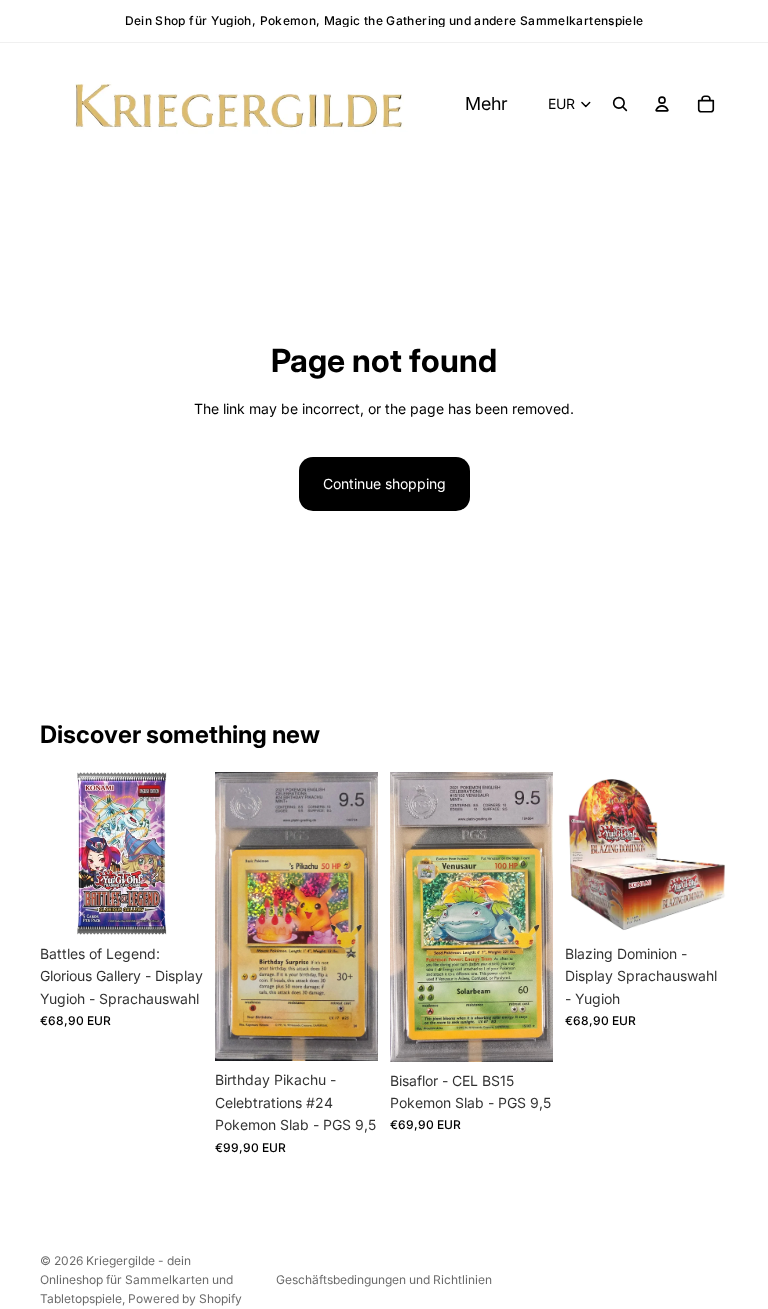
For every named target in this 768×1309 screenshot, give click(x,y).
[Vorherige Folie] (587, 853)
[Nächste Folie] (706, 853)
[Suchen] (620, 104)
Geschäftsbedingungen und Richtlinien (384, 1279)
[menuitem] (486, 104)
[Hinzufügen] (347, 1031)
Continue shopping (384, 483)
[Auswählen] (172, 904)
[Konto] (662, 104)
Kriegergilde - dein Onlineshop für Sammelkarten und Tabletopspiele (136, 1279)
